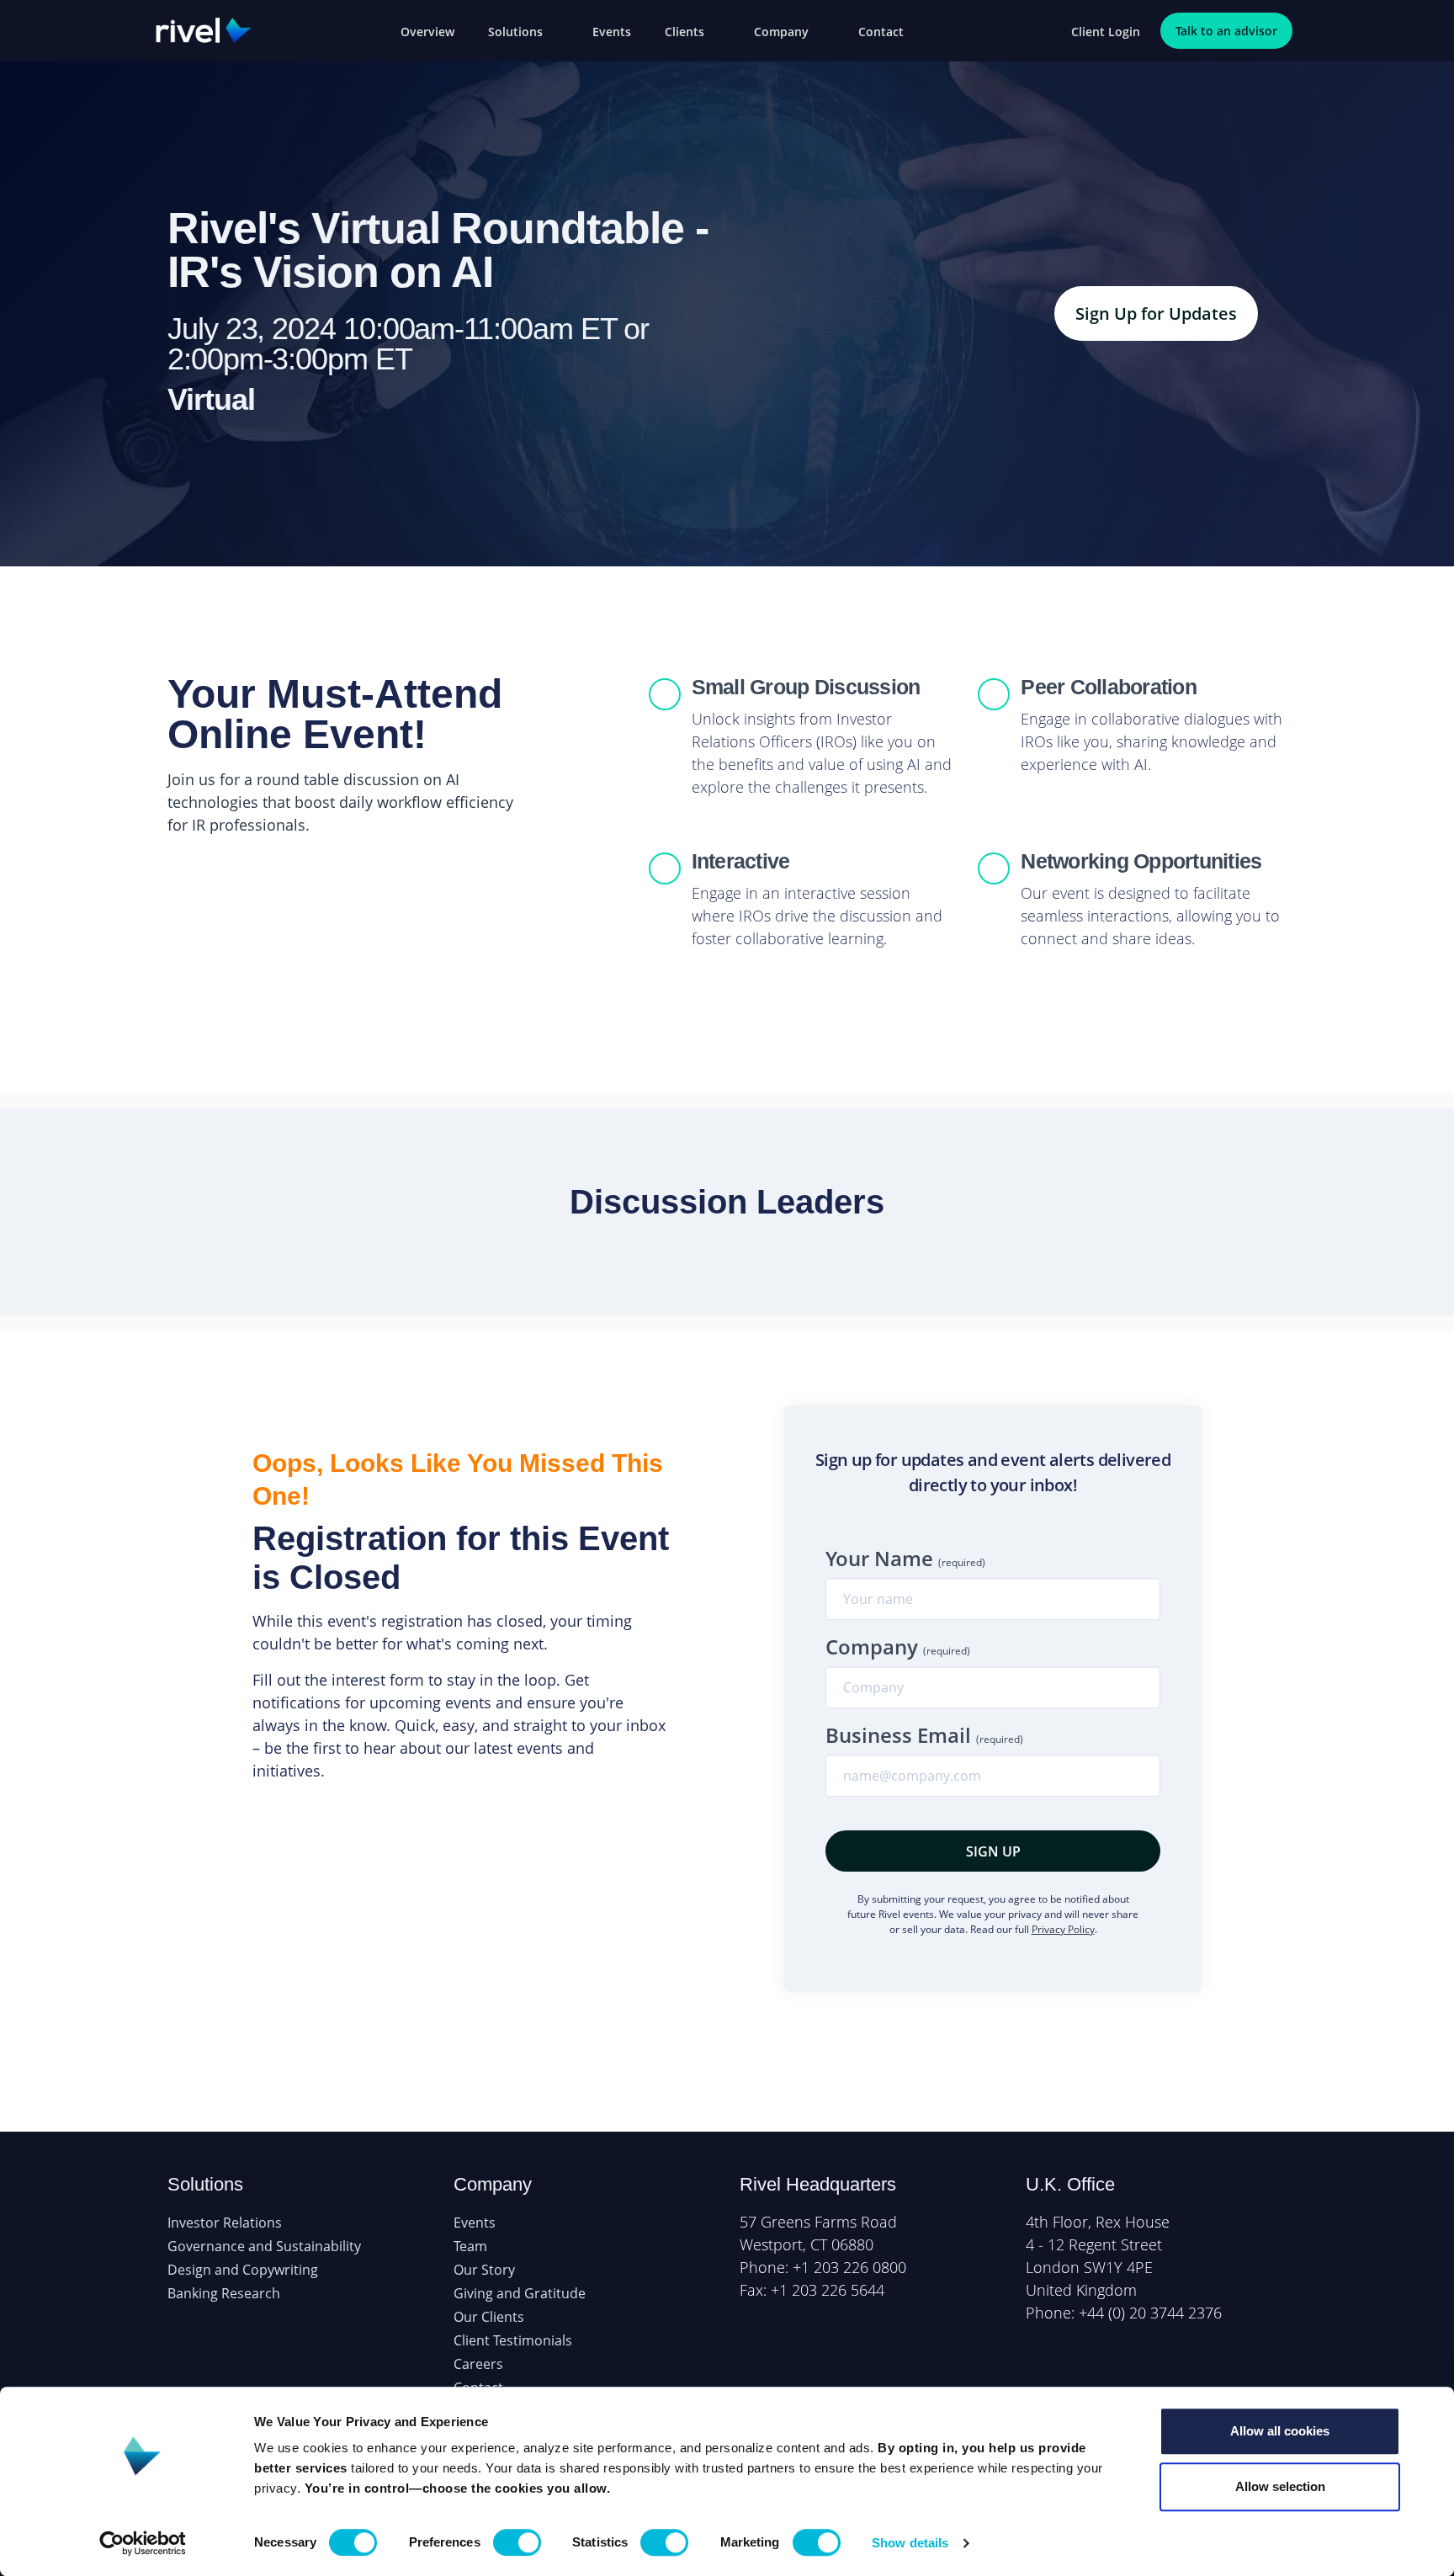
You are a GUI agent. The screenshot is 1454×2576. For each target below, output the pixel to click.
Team (470, 2246)
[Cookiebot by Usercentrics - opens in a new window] (143, 2543)
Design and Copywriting (243, 2270)
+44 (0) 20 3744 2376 (1150, 2313)
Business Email (924, 1735)
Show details (910, 2543)
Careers (478, 2364)
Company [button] (783, 32)
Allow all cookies (1280, 2431)
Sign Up (993, 1851)
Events (612, 32)
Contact (881, 32)
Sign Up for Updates (1156, 313)
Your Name (905, 1558)
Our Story (484, 2270)
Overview (427, 32)
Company (898, 1647)
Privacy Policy (1063, 1929)
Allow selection (1280, 2486)
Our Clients (489, 2317)
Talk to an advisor (1226, 31)
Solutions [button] (517, 32)
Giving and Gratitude (520, 2293)
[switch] (517, 2542)
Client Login (1106, 32)
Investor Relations (225, 2223)
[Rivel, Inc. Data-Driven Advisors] (204, 29)
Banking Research (224, 2293)
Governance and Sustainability (264, 2246)
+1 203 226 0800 (849, 2267)
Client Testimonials (513, 2340)
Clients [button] (686, 32)
